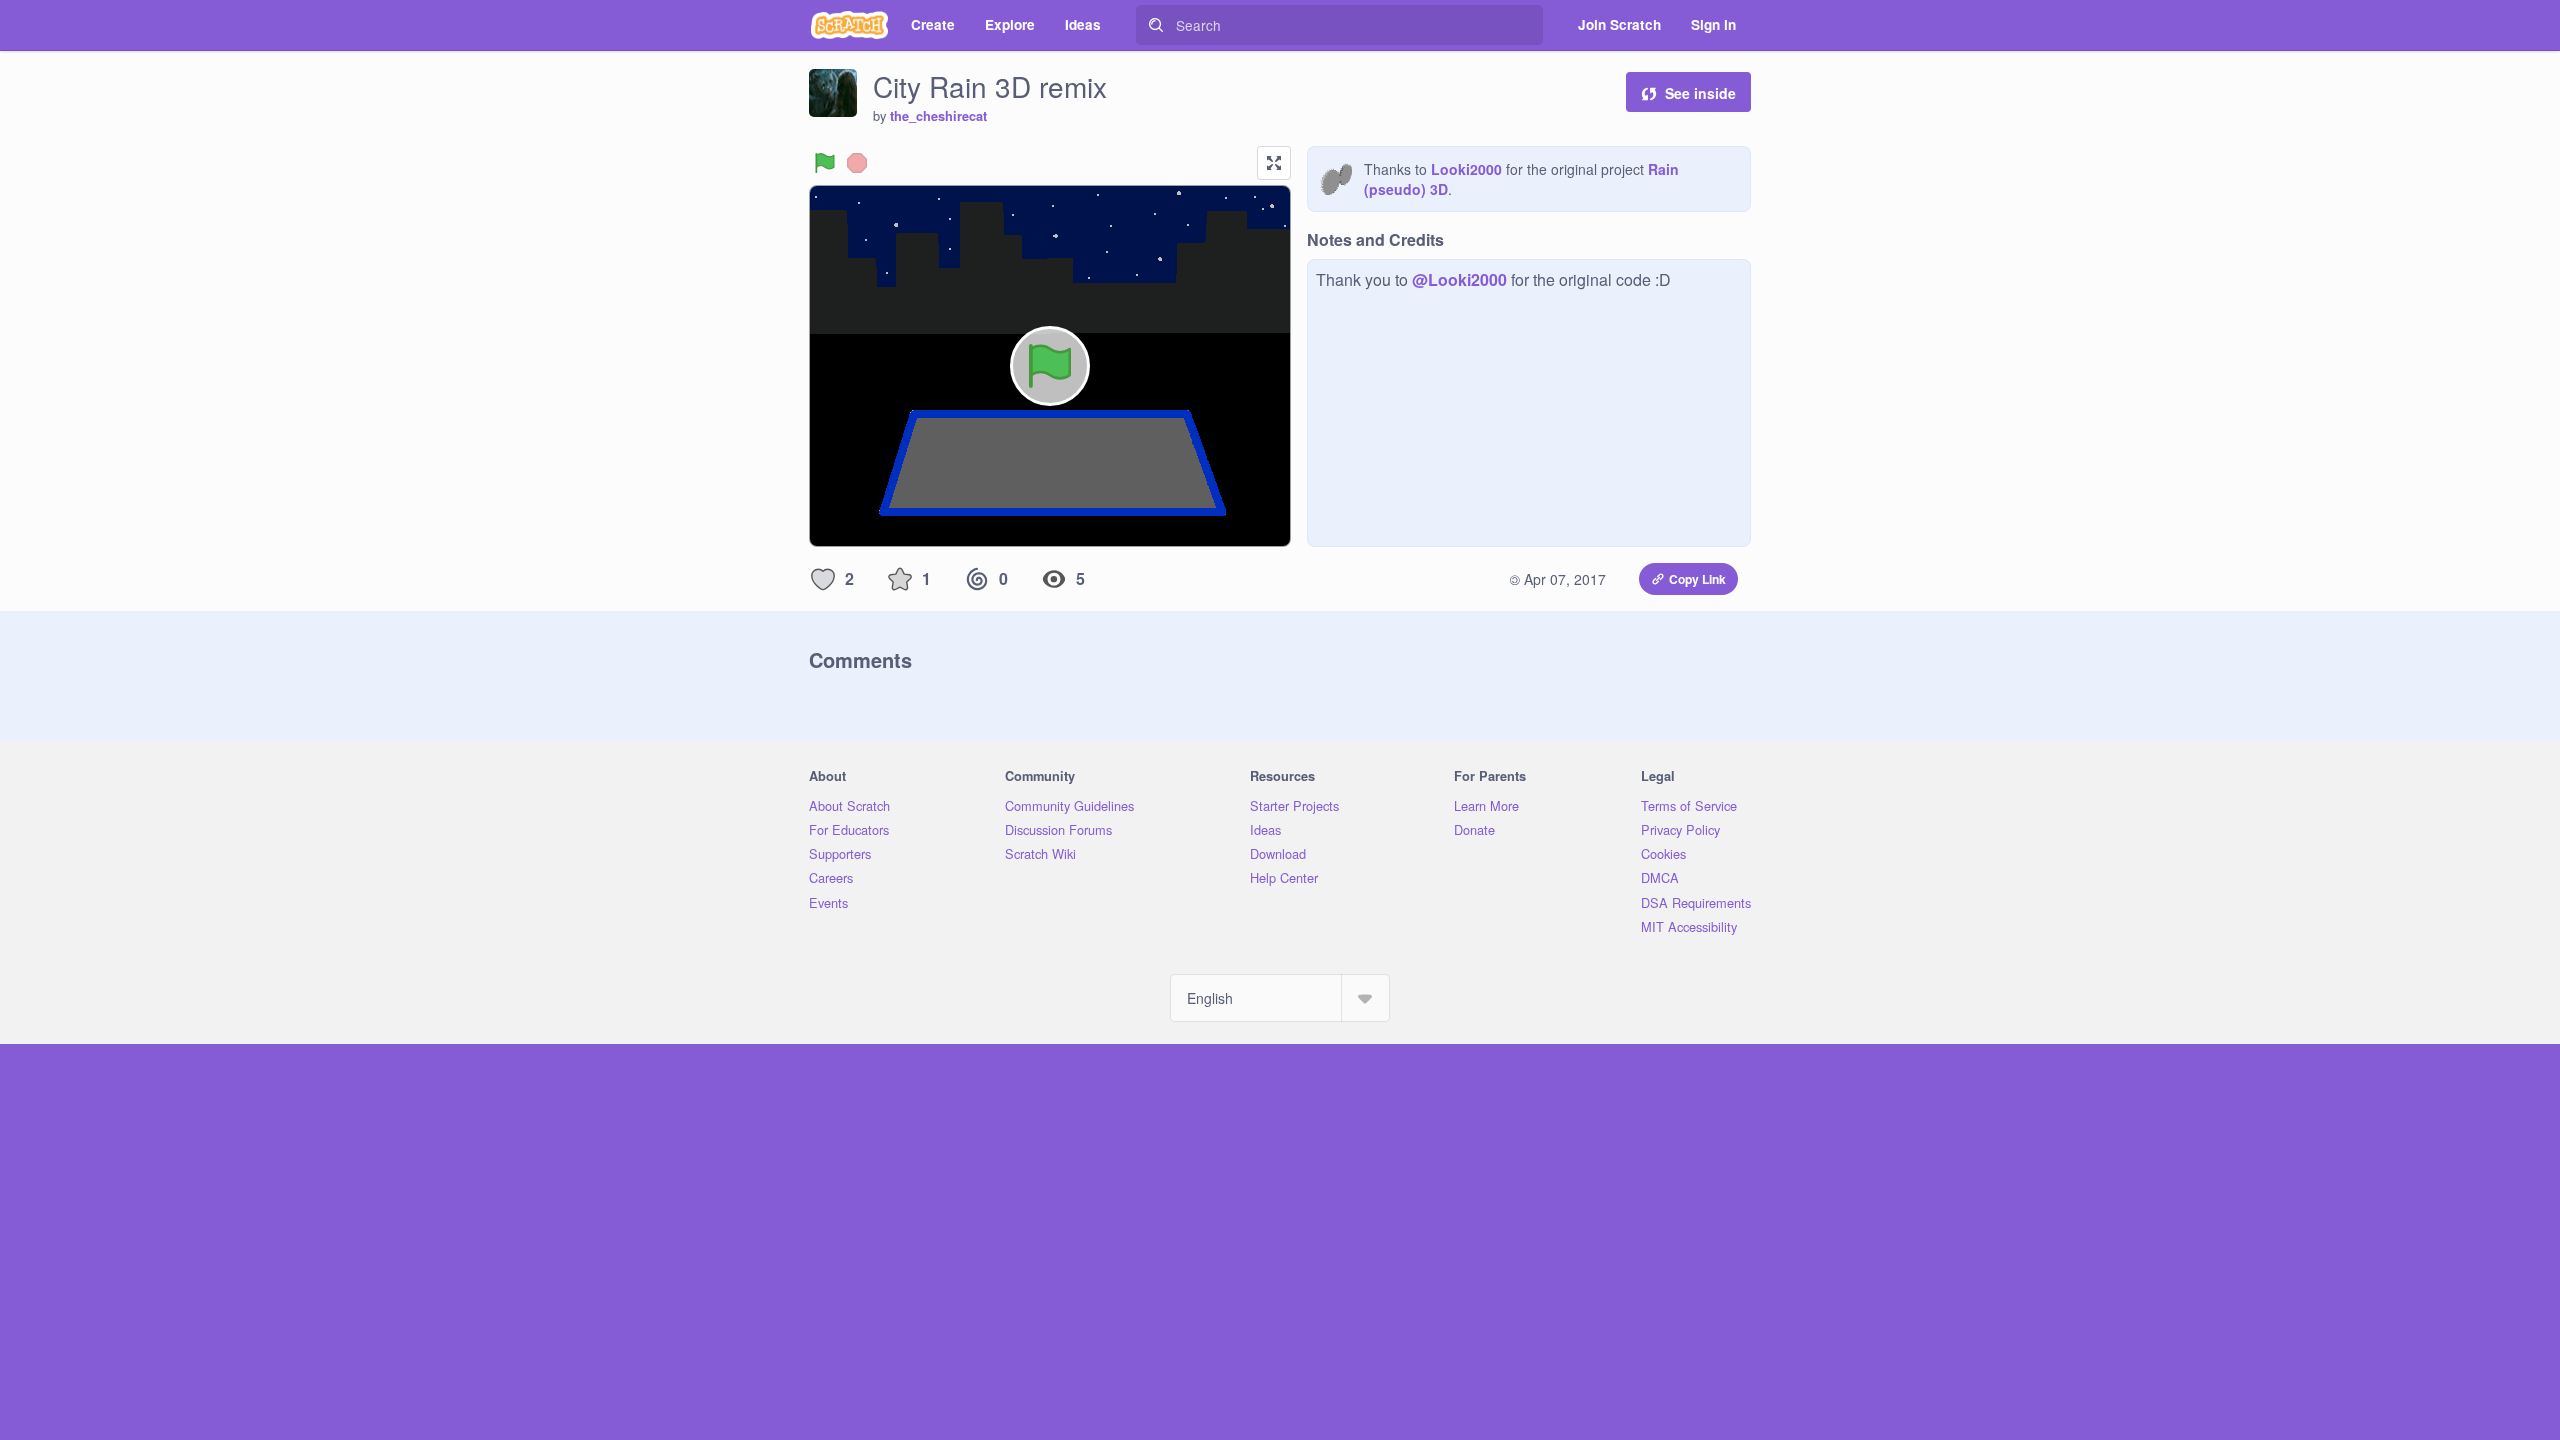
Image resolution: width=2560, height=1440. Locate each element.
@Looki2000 (1459, 279)
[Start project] (825, 163)
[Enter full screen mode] (1274, 163)
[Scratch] (849, 25)
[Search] (1156, 25)
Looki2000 (1466, 169)
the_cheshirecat (938, 116)
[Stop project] (857, 163)
